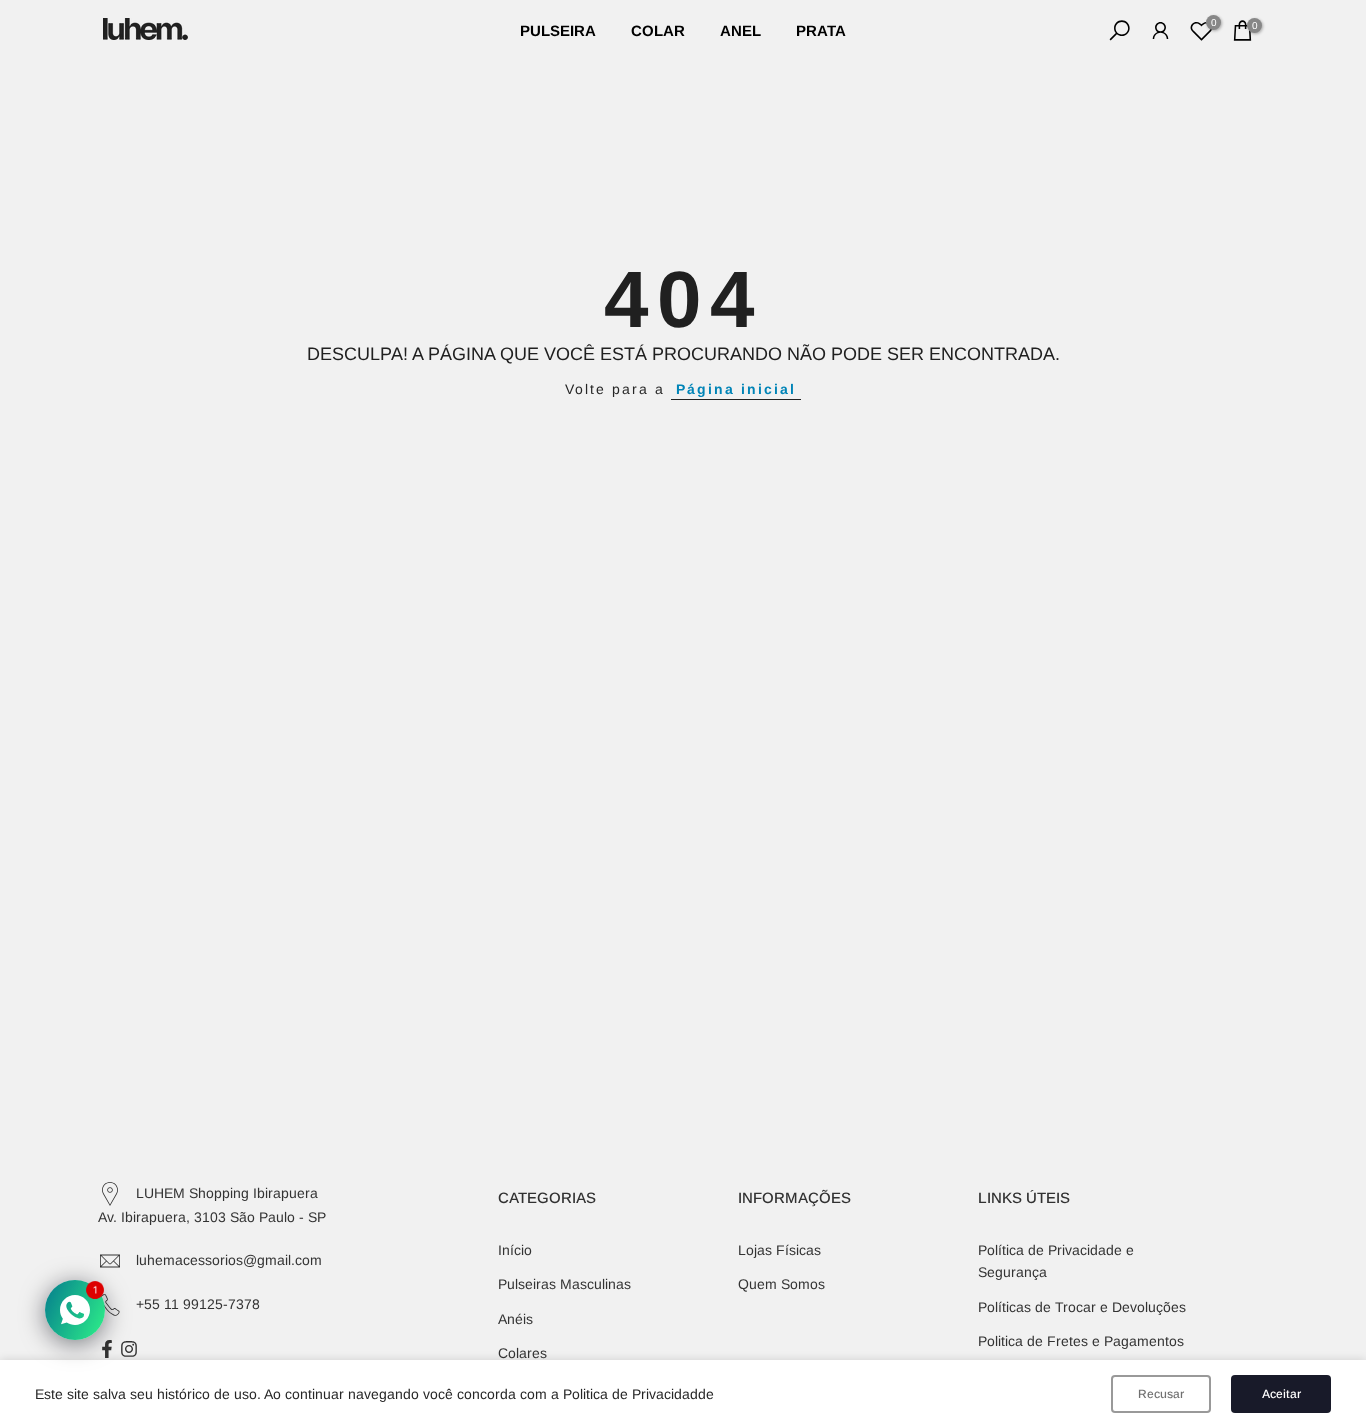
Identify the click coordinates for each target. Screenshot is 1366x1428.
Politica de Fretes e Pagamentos (1081, 1341)
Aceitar (1281, 1394)
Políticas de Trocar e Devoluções (1082, 1307)
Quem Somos (781, 1284)
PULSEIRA (558, 30)
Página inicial (736, 389)
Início (515, 1250)
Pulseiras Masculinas (564, 1284)
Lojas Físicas (779, 1250)
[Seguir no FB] (107, 1349)
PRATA (821, 30)
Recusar (1161, 1394)
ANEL (740, 30)
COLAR (658, 30)
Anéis (515, 1319)
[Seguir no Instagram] (129, 1349)
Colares (522, 1353)
